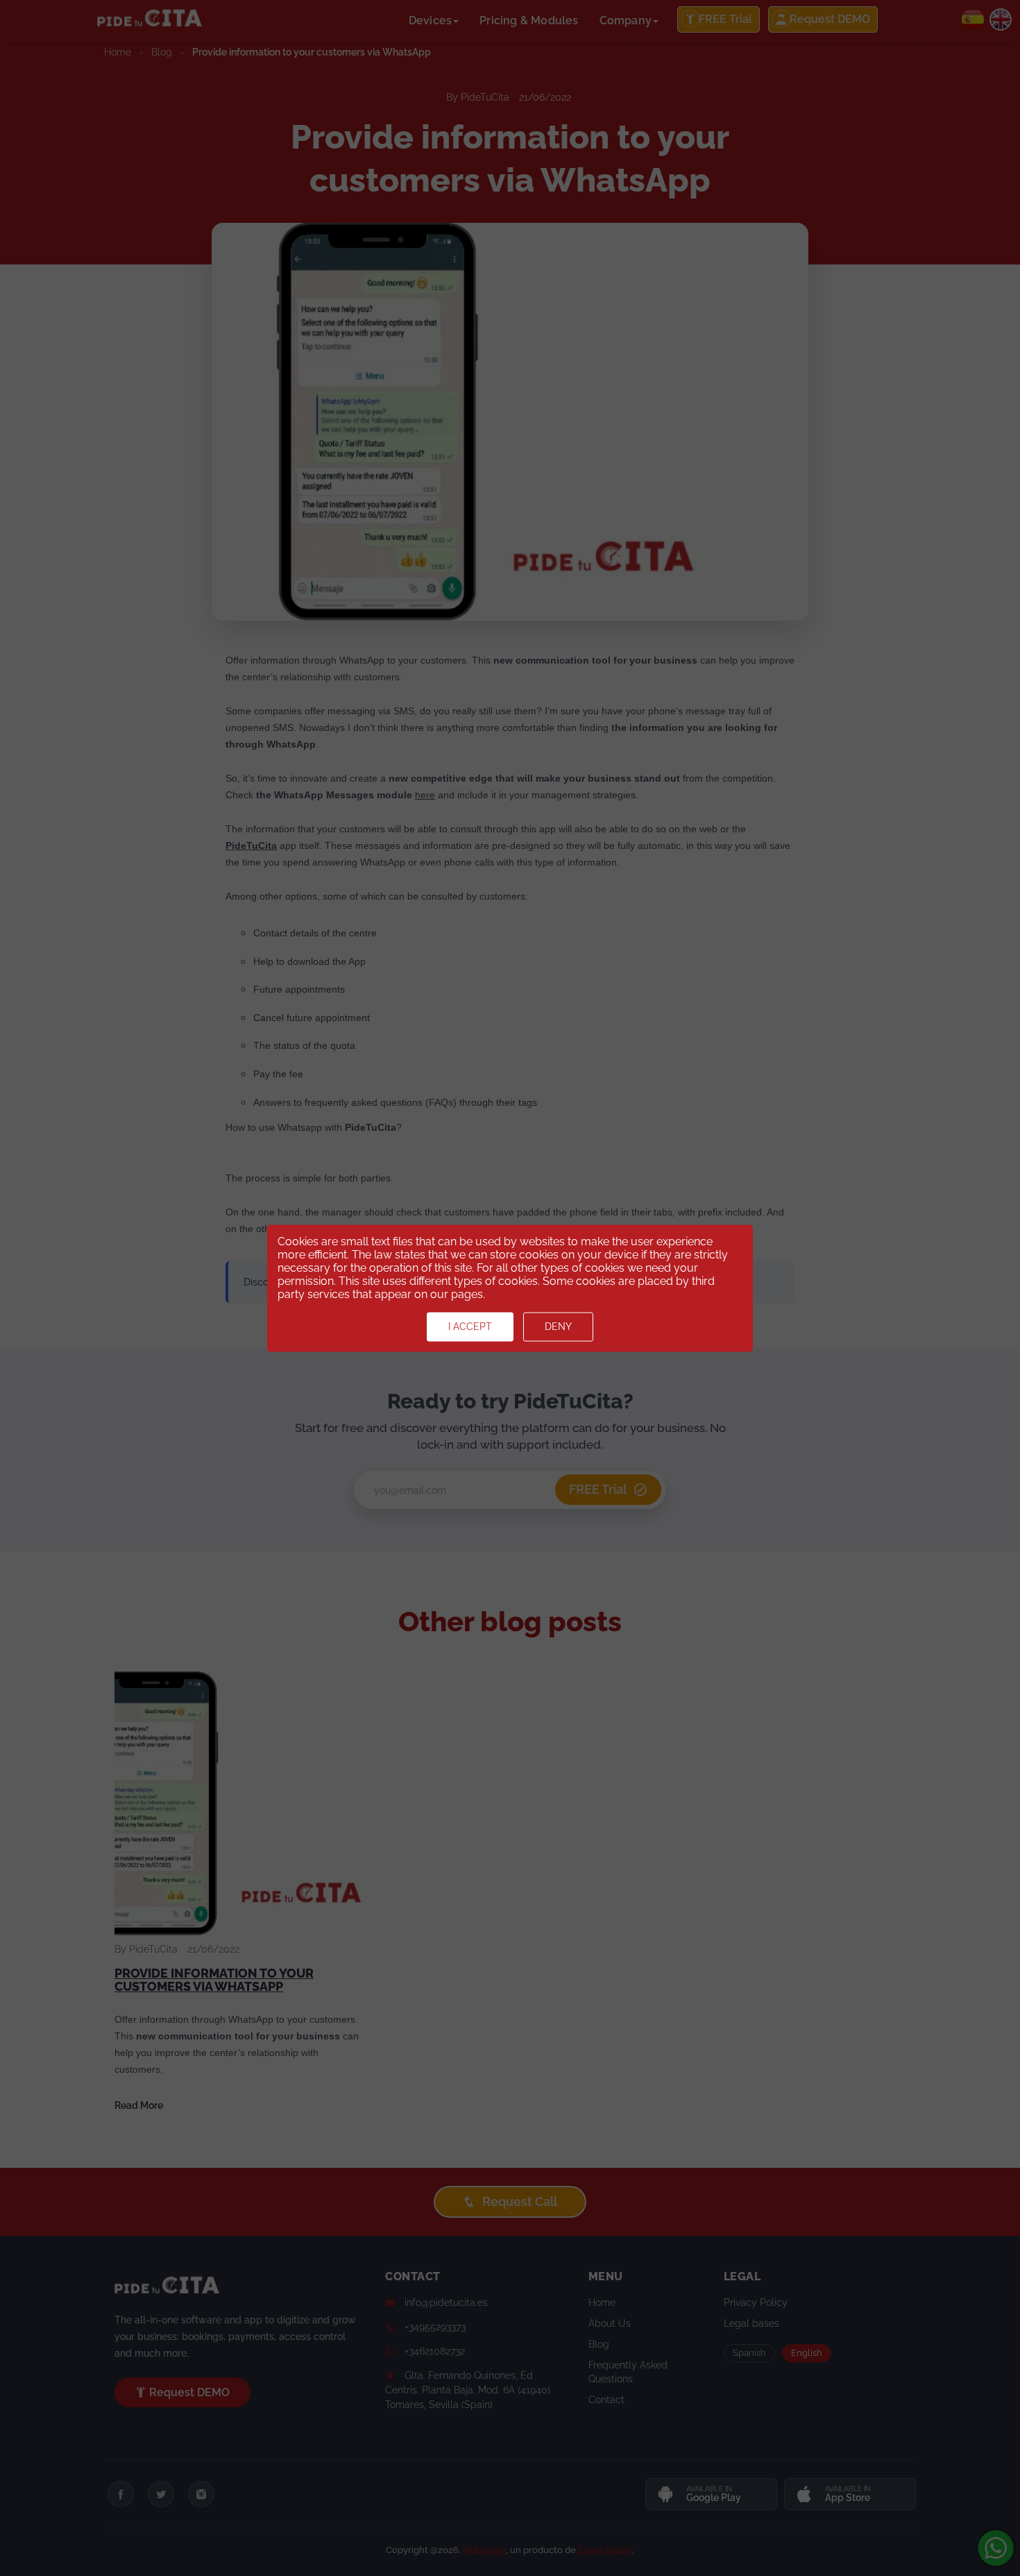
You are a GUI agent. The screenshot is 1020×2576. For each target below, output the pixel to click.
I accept (470, 1327)
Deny (558, 1327)
